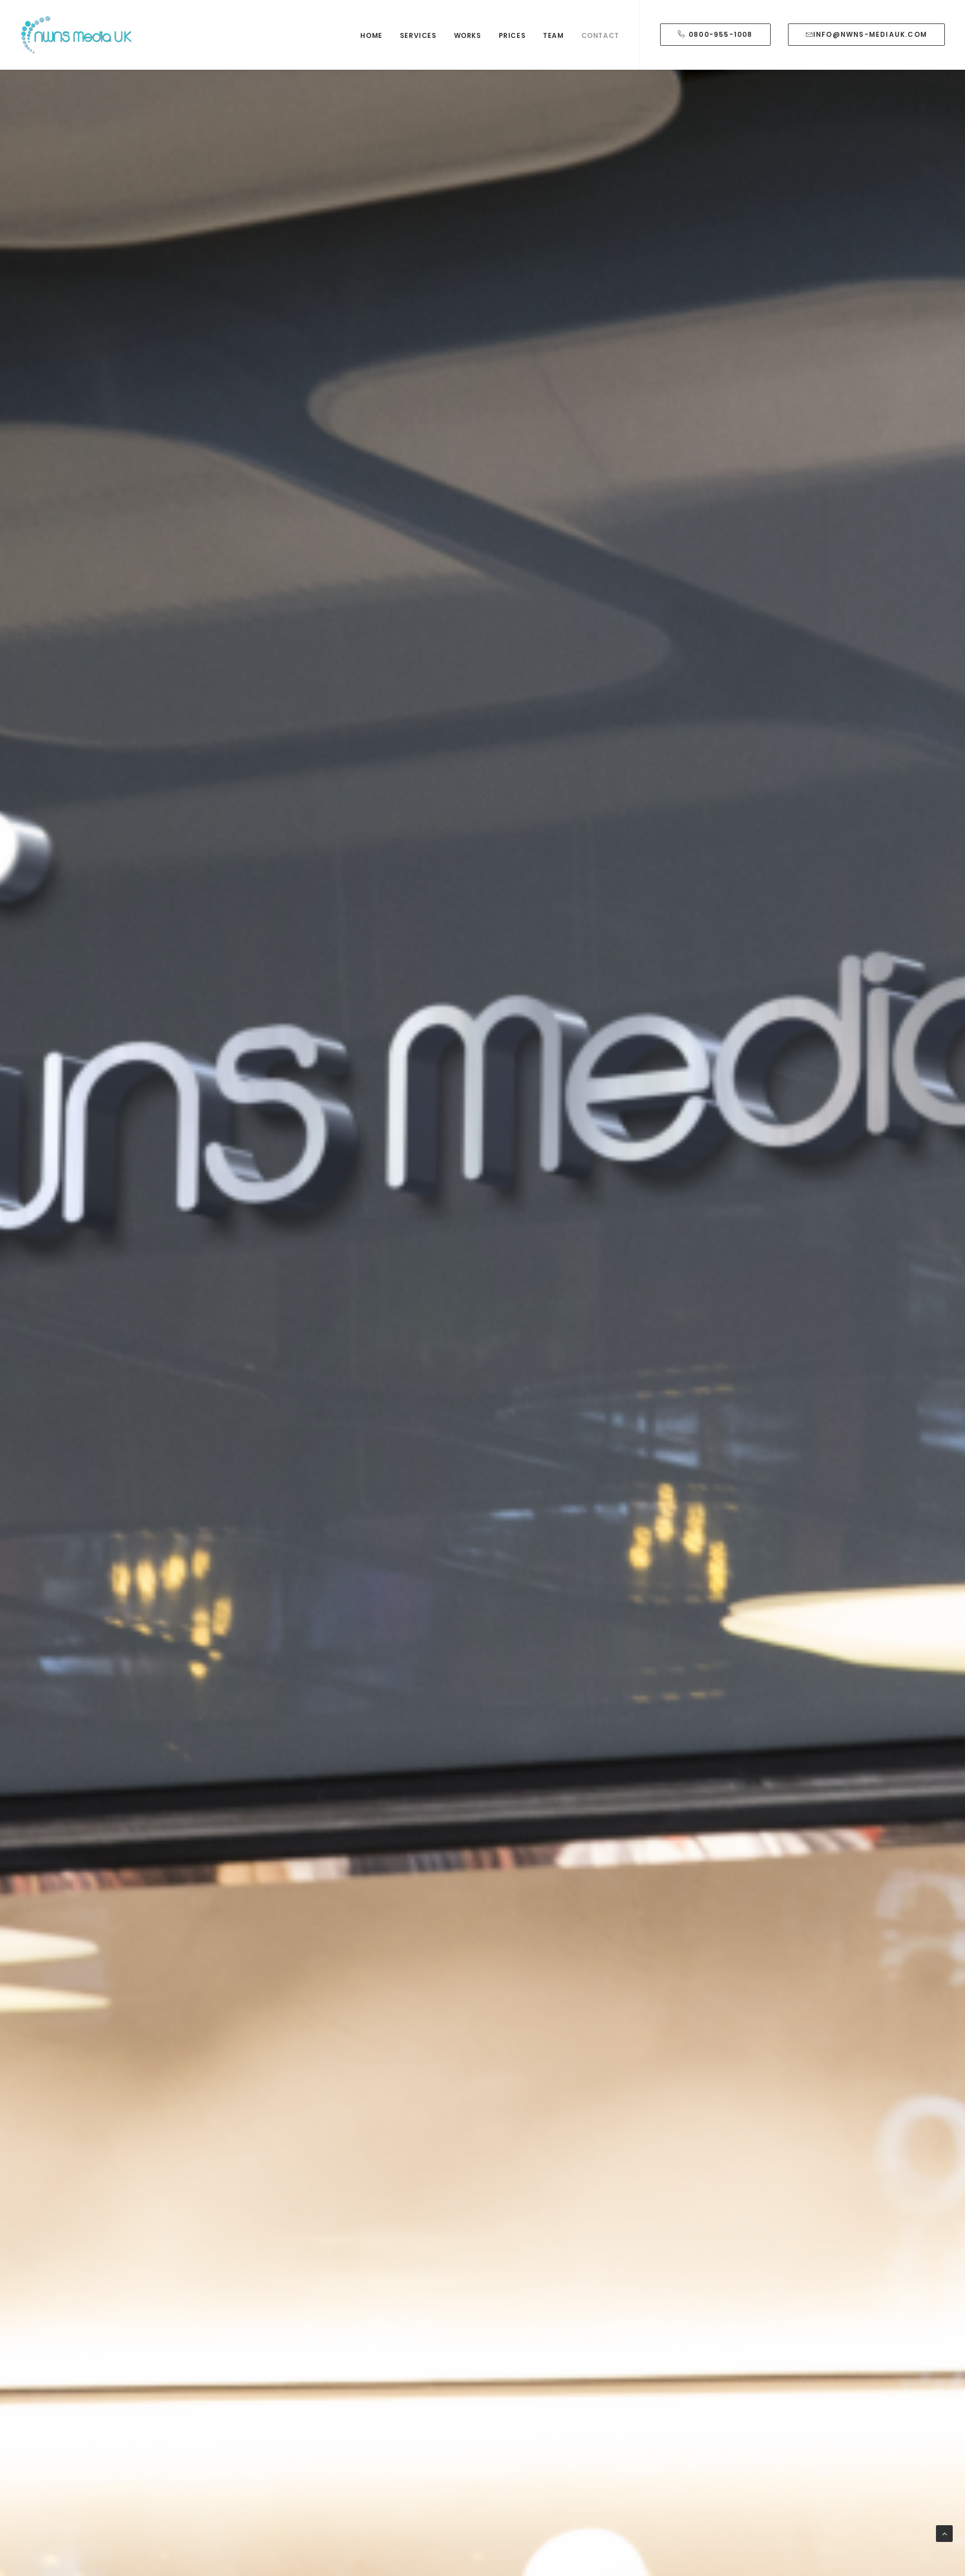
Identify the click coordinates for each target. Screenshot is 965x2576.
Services (418, 35)
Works (468, 35)
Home (371, 35)
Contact (600, 35)
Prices (512, 35)
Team (553, 35)
